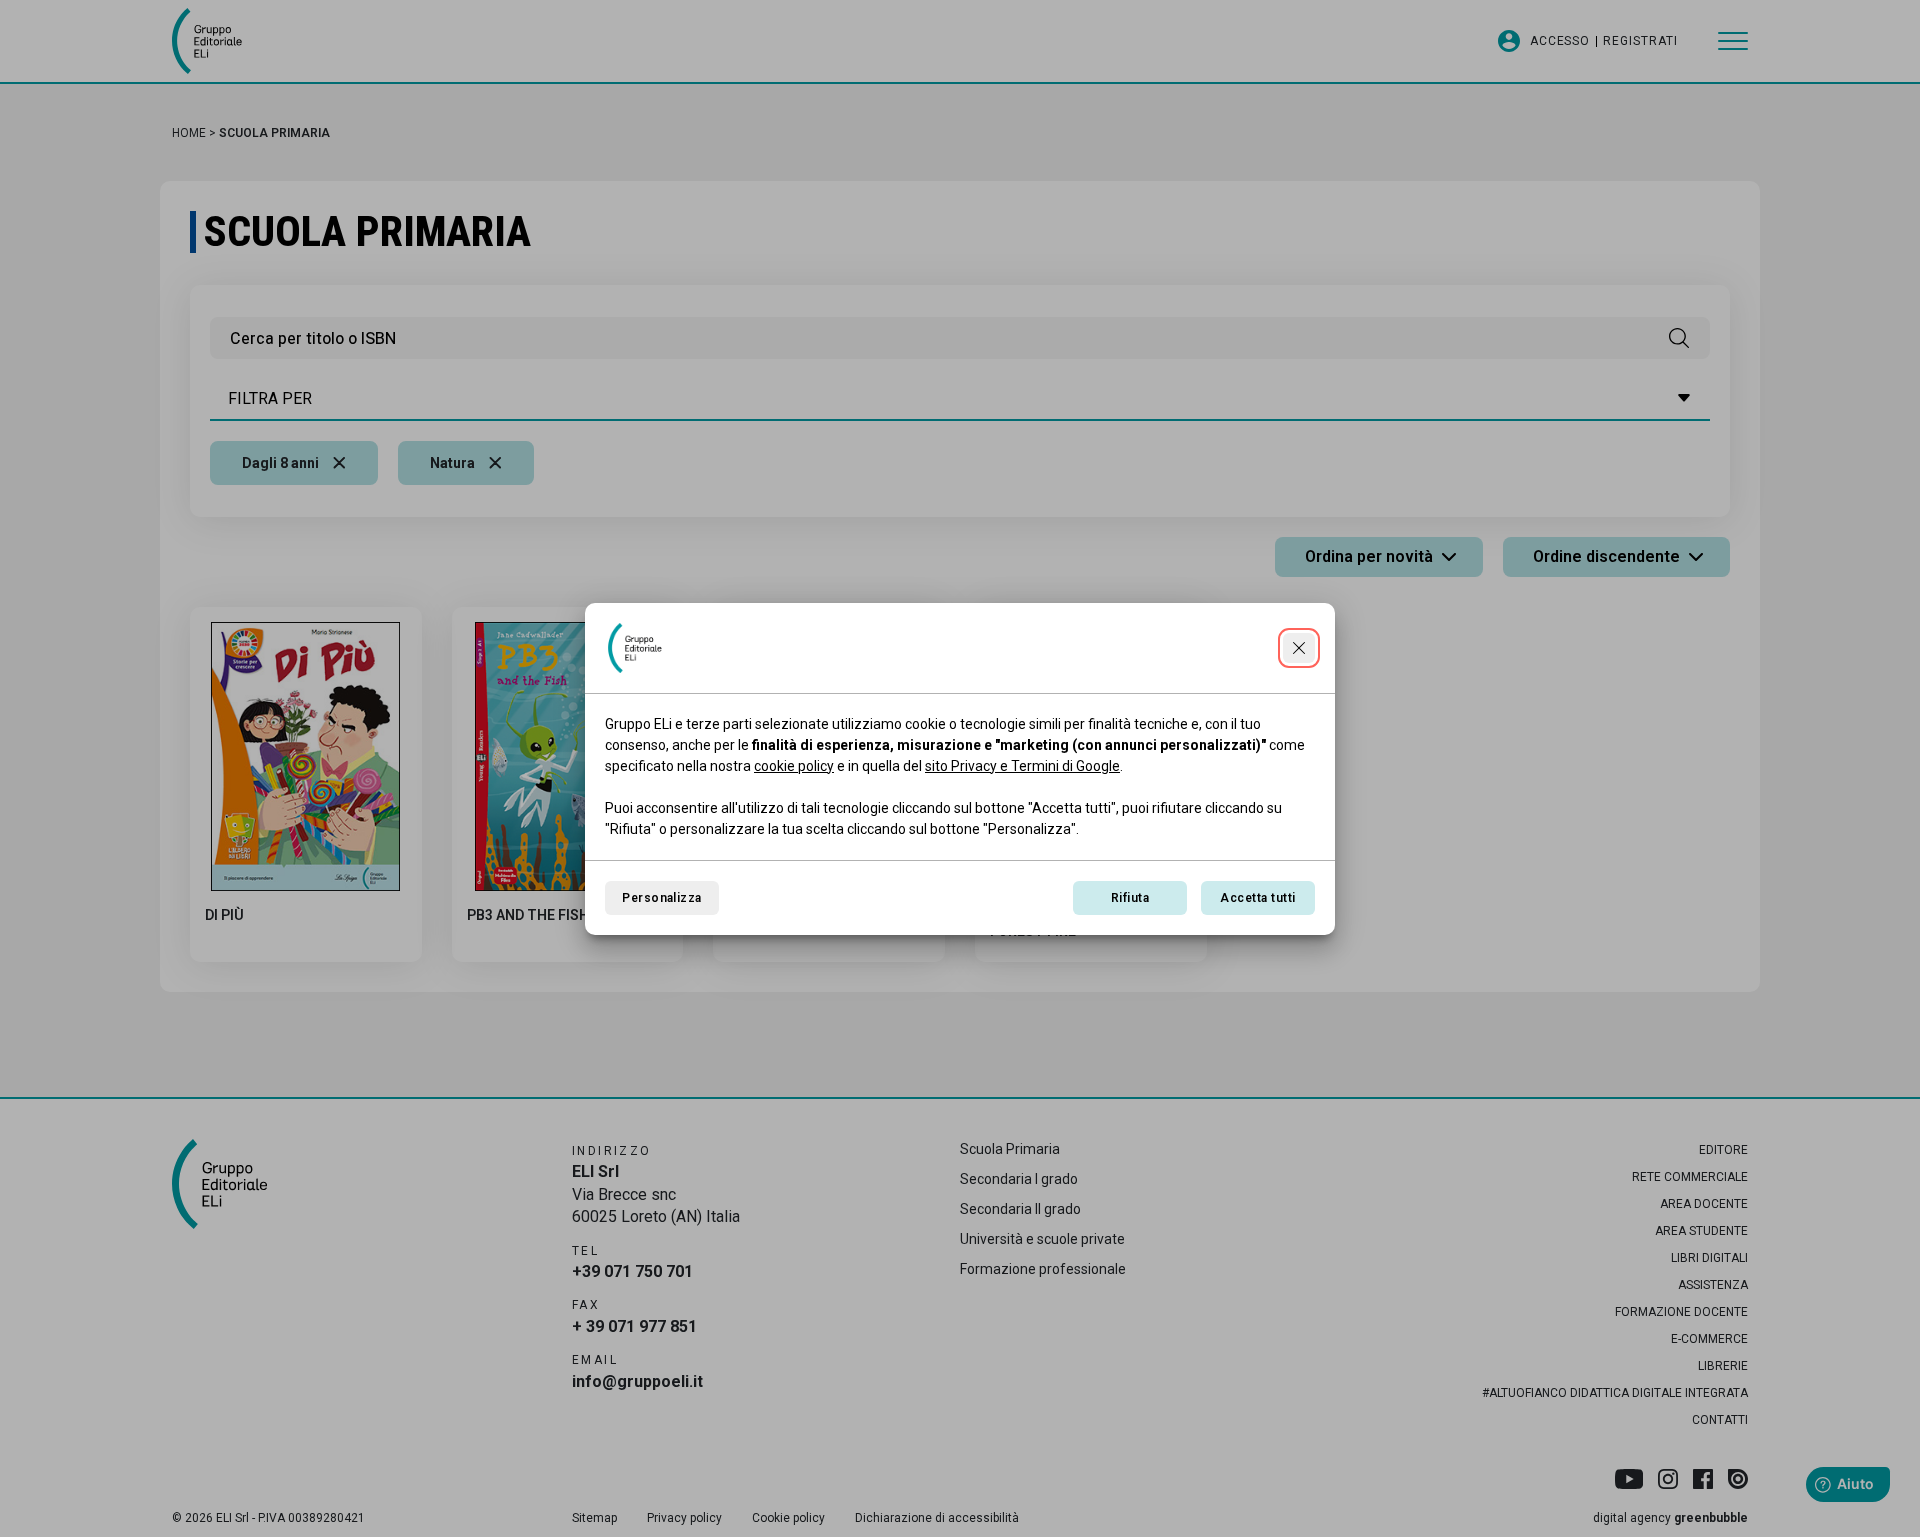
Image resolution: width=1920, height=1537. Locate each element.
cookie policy (794, 766)
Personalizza (662, 898)
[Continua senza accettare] (1299, 648)
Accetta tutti (1257, 898)
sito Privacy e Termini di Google (1022, 766)
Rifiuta (1130, 898)
